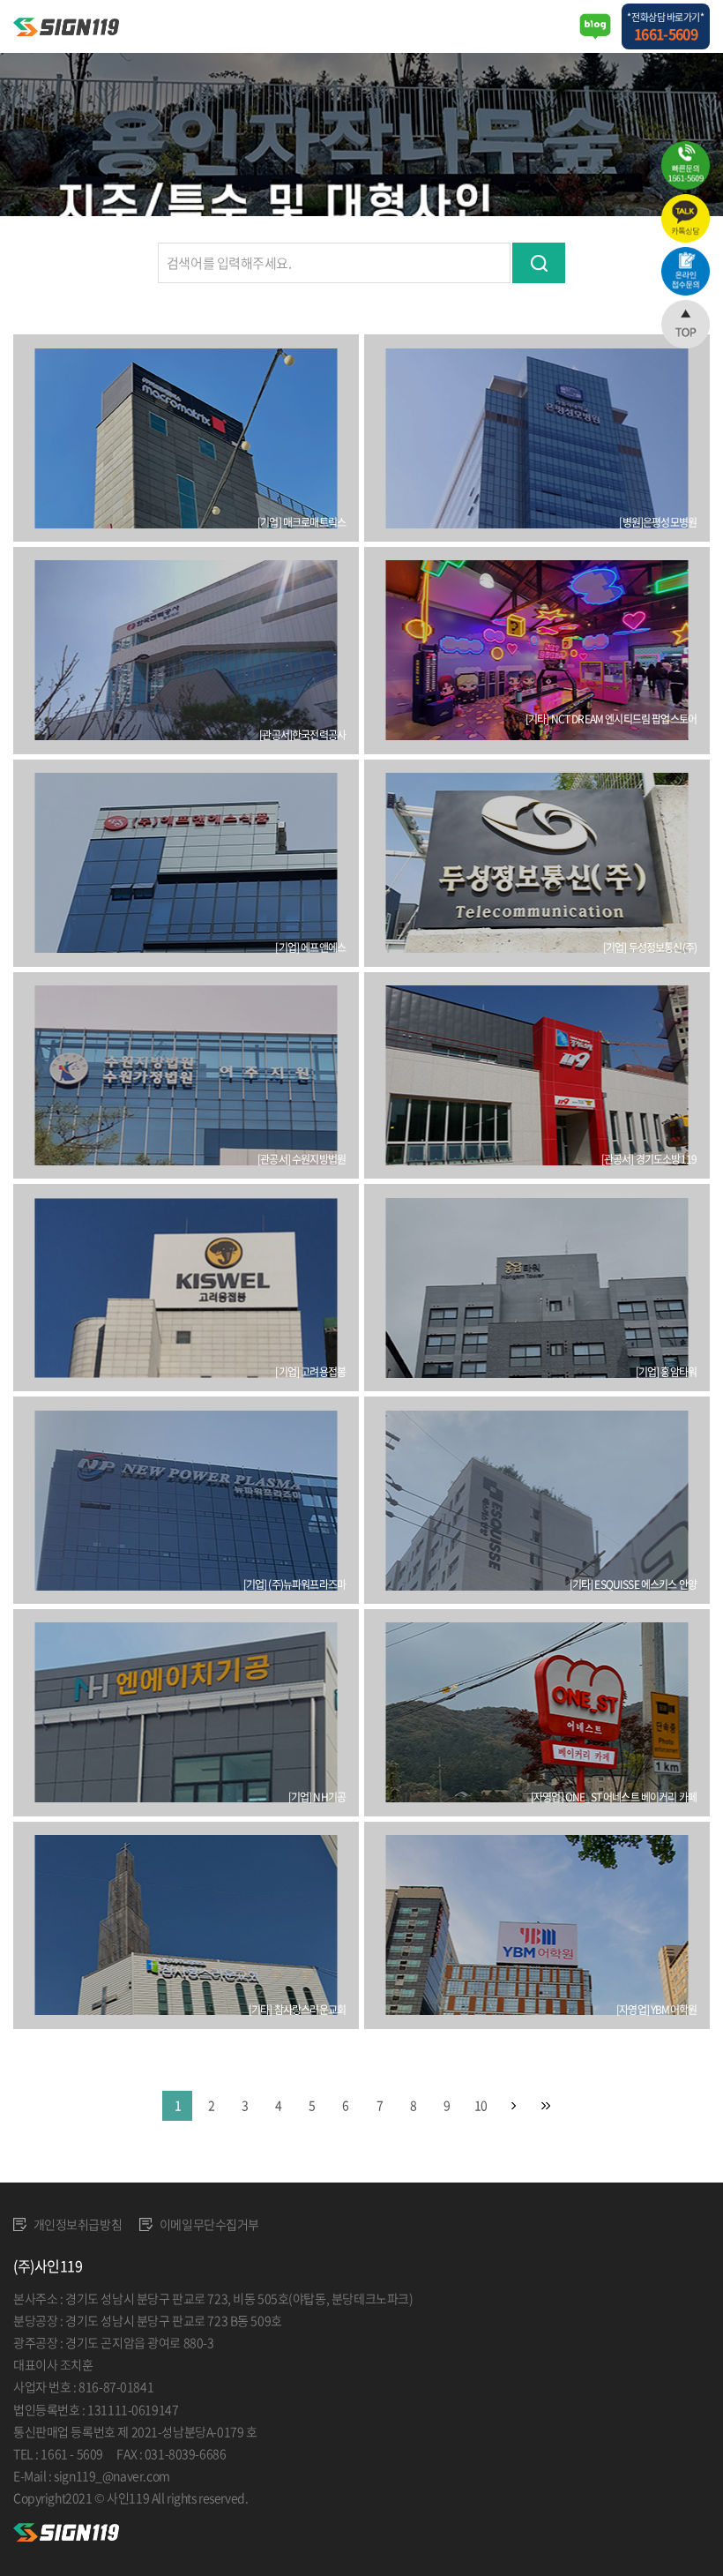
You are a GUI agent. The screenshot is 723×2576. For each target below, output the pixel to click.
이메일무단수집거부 (208, 2224)
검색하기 (539, 263)
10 (481, 2105)
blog (375, 2497)
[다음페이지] (514, 2106)
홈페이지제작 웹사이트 (307, 2497)
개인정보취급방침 (76, 2224)
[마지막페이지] (546, 2106)
